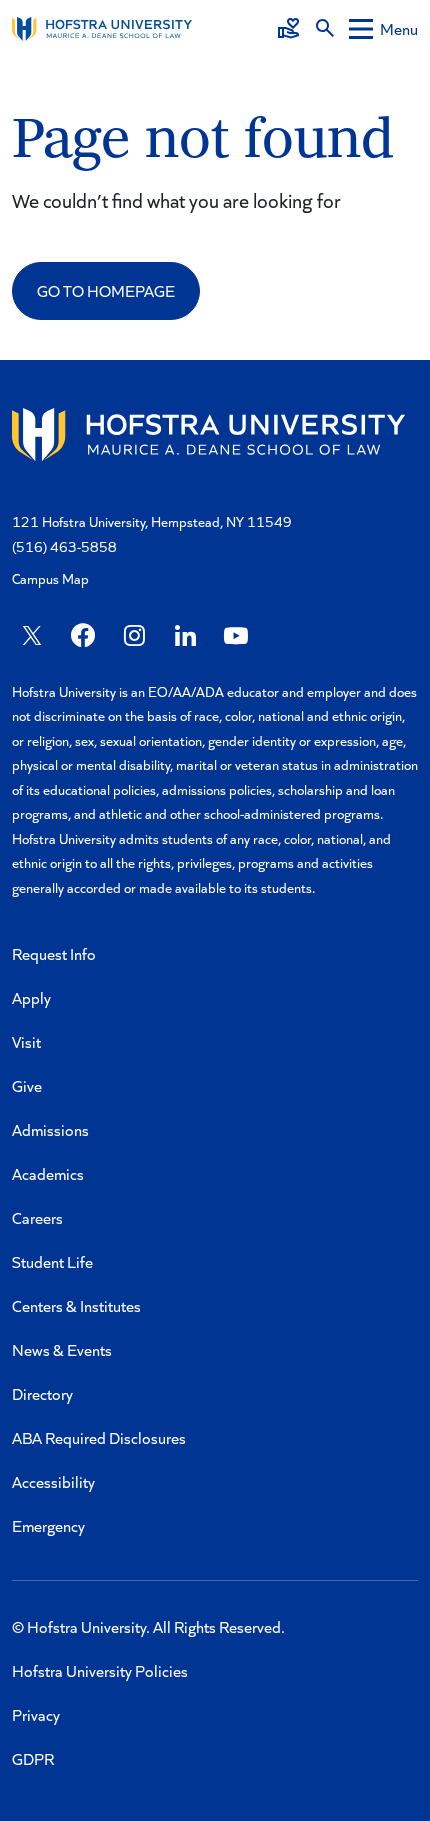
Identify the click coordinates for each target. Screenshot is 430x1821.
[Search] (325, 29)
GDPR (33, 1758)
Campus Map (50, 578)
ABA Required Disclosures (99, 1437)
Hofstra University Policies (100, 1670)
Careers (37, 1217)
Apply (31, 997)
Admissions (50, 1129)
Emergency (48, 1525)
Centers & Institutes (76, 1305)
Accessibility (53, 1481)
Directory (42, 1393)
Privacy (36, 1714)
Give (27, 1085)
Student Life (52, 1261)
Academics (48, 1173)
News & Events (62, 1349)
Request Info (54, 953)
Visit (26, 1041)
